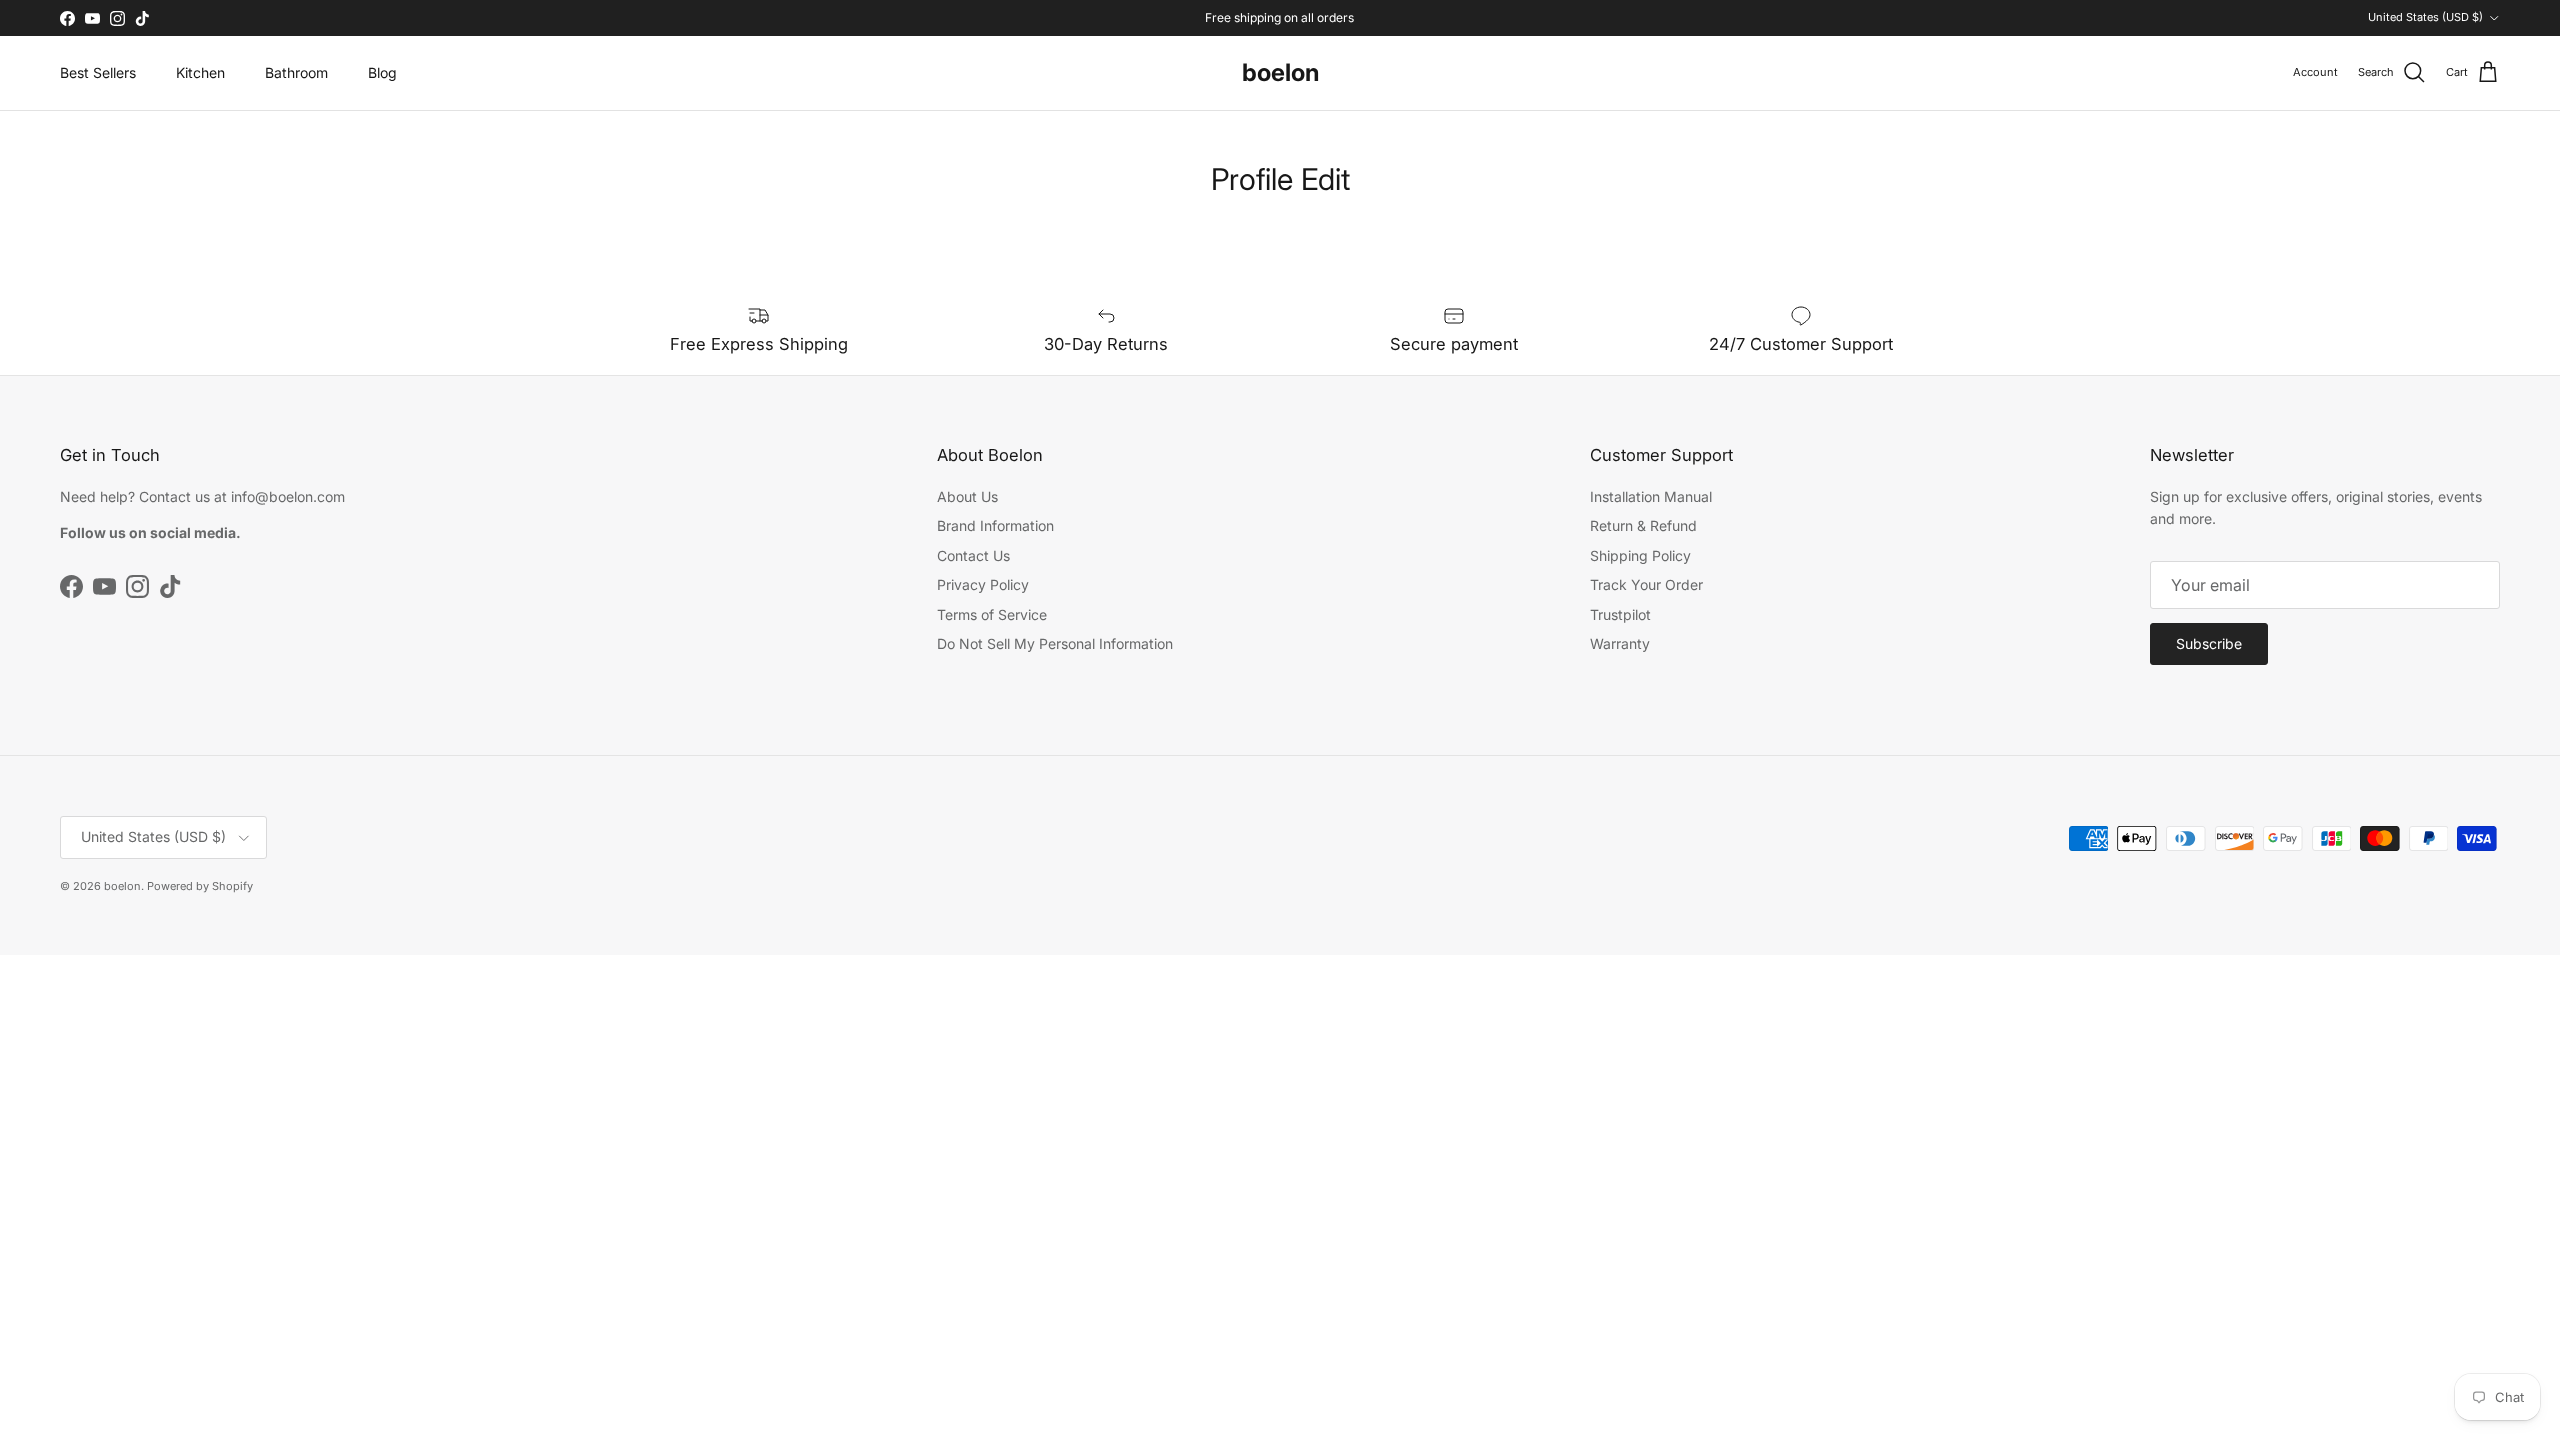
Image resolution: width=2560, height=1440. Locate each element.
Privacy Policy (983, 584)
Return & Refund (1643, 525)
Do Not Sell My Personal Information (1055, 643)
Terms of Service (992, 614)
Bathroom (296, 72)
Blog (382, 72)
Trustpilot (1620, 614)
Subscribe (2209, 643)
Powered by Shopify (200, 886)
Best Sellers (98, 72)
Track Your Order (1646, 584)
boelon (122, 886)
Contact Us (973, 555)
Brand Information (995, 525)
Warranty (1620, 643)
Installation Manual (1651, 496)
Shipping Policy (1640, 555)
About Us (967, 496)
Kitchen (200, 72)
